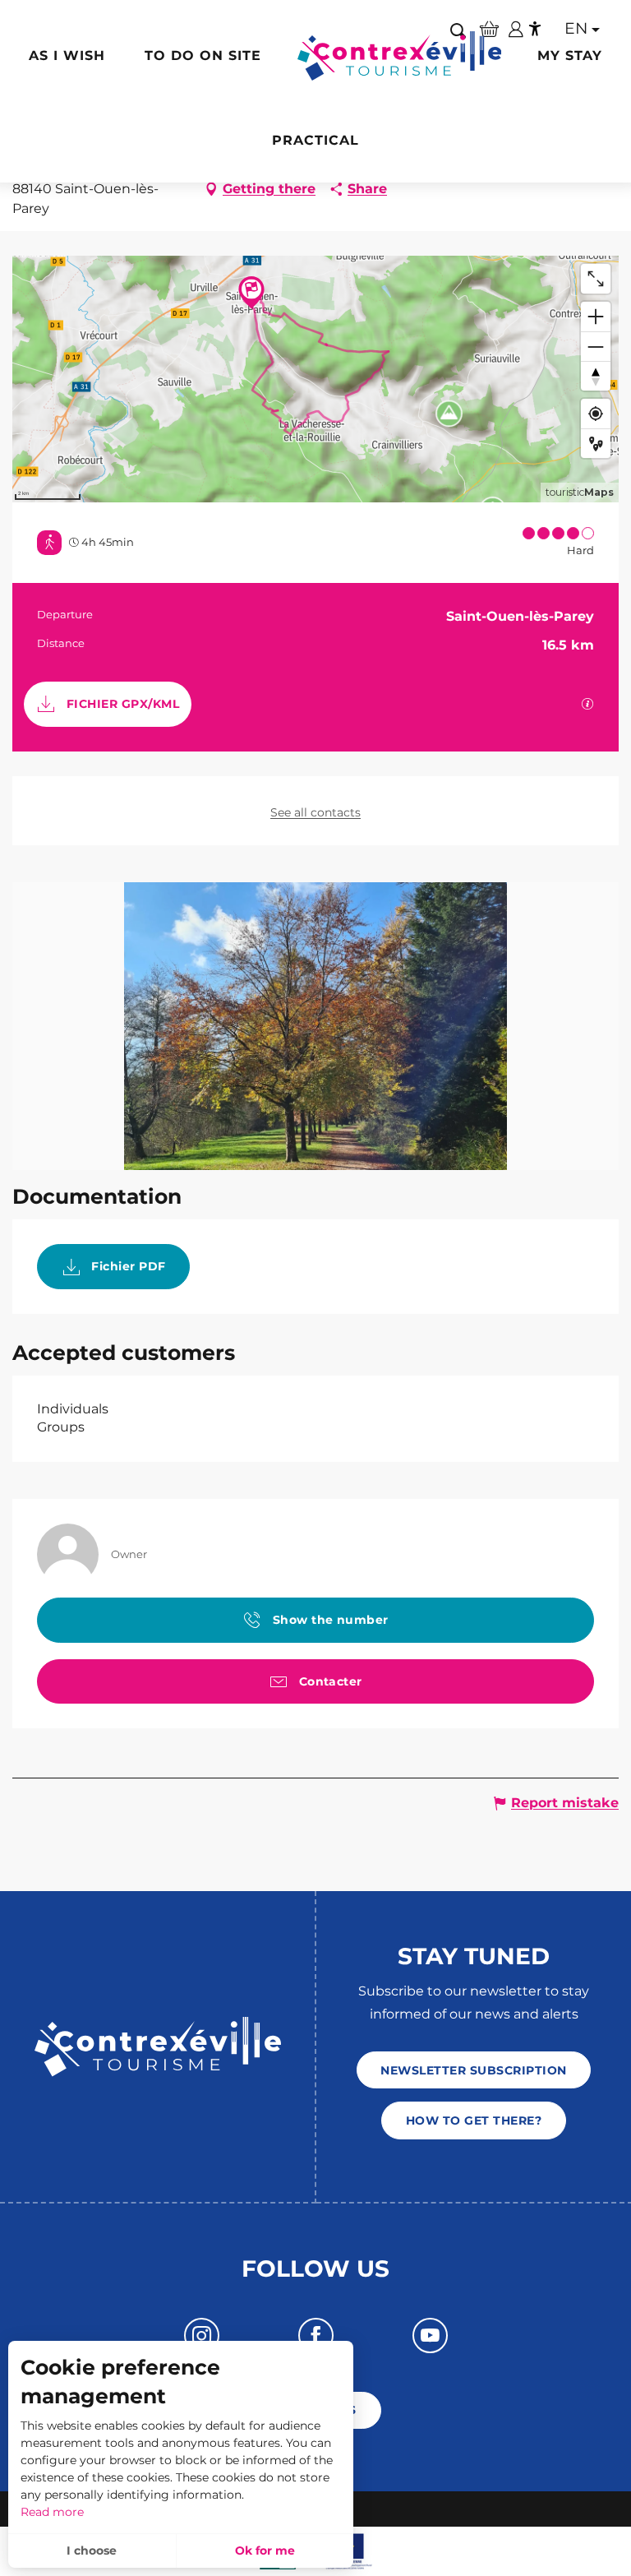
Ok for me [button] (265, 2551)
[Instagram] (202, 2336)
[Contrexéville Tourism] (400, 56)
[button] (577, 29)
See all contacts (315, 812)
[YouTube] (430, 2336)
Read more (52, 2512)
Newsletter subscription (473, 2070)
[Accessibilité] (535, 29)
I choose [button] (92, 2551)
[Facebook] (316, 2336)
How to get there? (474, 2120)
